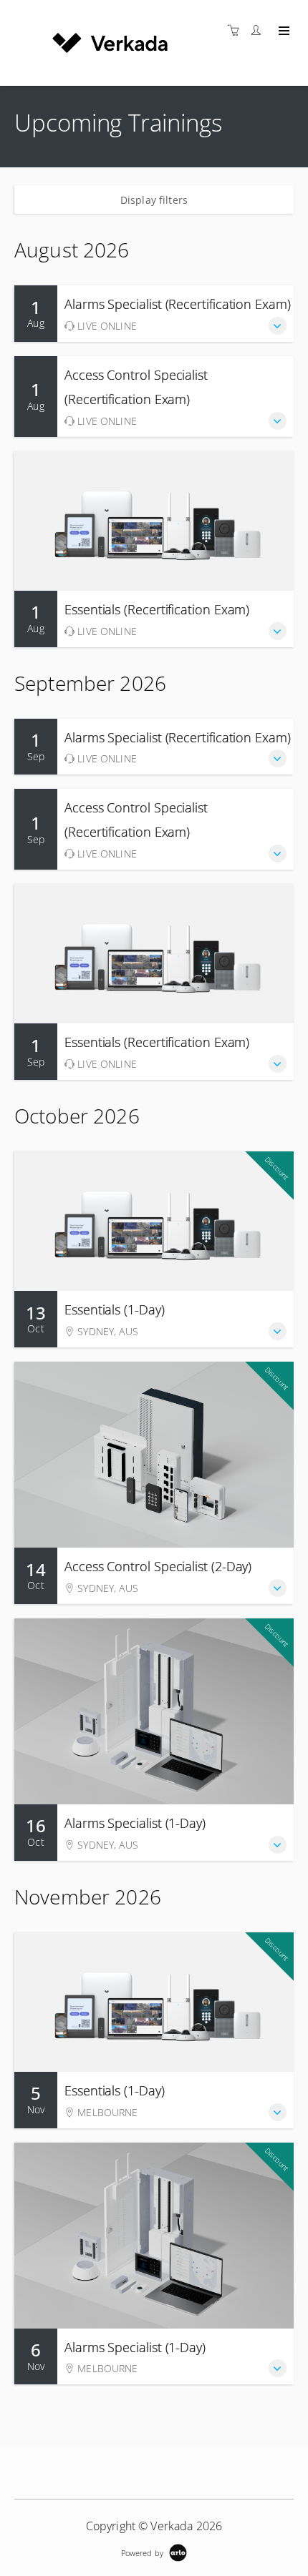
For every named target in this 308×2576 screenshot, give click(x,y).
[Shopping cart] (237, 30)
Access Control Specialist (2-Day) (158, 1566)
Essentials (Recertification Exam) (157, 609)
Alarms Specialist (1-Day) (135, 1823)
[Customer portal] (259, 30)
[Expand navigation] (283, 31)
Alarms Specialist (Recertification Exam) (178, 304)
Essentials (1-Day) (115, 1309)
